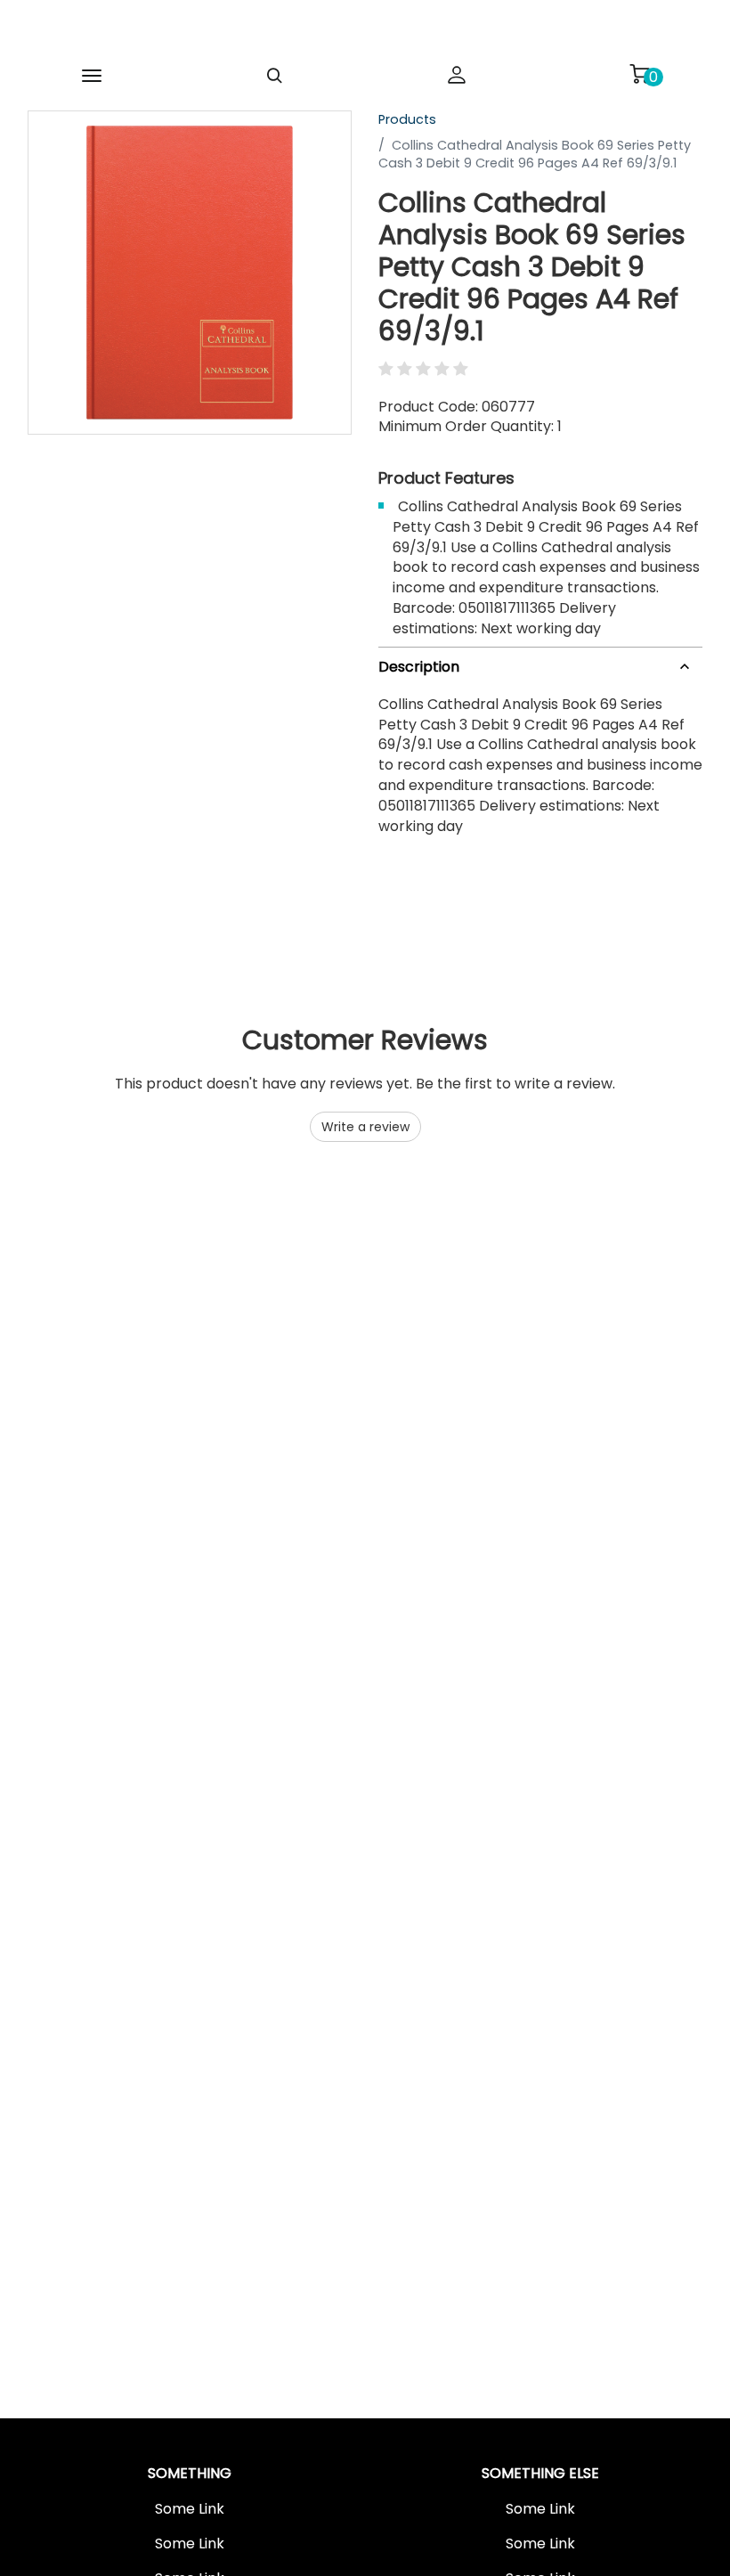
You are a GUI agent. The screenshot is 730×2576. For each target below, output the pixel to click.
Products (407, 119)
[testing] (320, 30)
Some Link (190, 2509)
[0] (639, 74)
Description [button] (419, 667)
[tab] (540, 664)
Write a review (365, 1127)
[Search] (274, 76)
